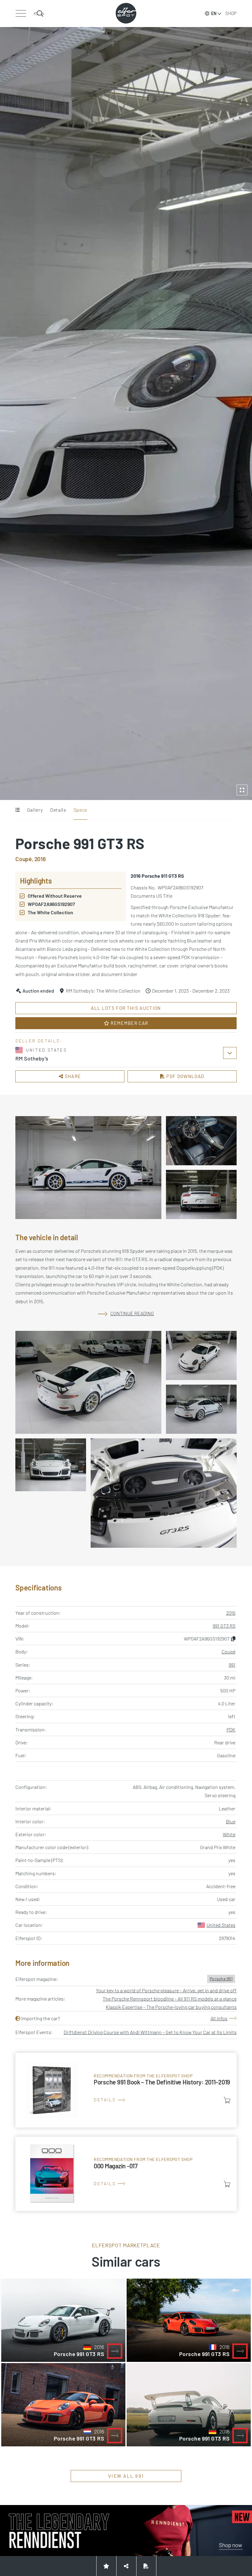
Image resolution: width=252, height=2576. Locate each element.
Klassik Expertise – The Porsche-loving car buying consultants (171, 2007)
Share (72, 1076)
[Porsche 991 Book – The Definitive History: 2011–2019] (126, 2090)
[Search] (39, 14)
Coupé (228, 1651)
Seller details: (39, 1041)
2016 (231, 1613)
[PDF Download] (146, 2566)
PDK (231, 1729)
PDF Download (185, 1076)
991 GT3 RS (224, 1626)
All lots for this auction (126, 1008)
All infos (219, 2018)
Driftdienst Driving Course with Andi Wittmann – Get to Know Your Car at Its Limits (150, 2032)
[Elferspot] (126, 13)
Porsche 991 (221, 1979)
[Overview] (17, 810)
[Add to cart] (227, 2100)
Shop (231, 13)
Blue (231, 1821)
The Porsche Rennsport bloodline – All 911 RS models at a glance (170, 1999)
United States (221, 1925)
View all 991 (126, 2476)
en (214, 13)
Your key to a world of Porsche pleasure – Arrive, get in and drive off (166, 1990)
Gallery (35, 810)
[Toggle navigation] (21, 14)
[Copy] (233, 1639)
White (229, 1834)
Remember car (129, 1023)
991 (232, 1665)
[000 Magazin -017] (126, 2174)
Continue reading (132, 1313)
